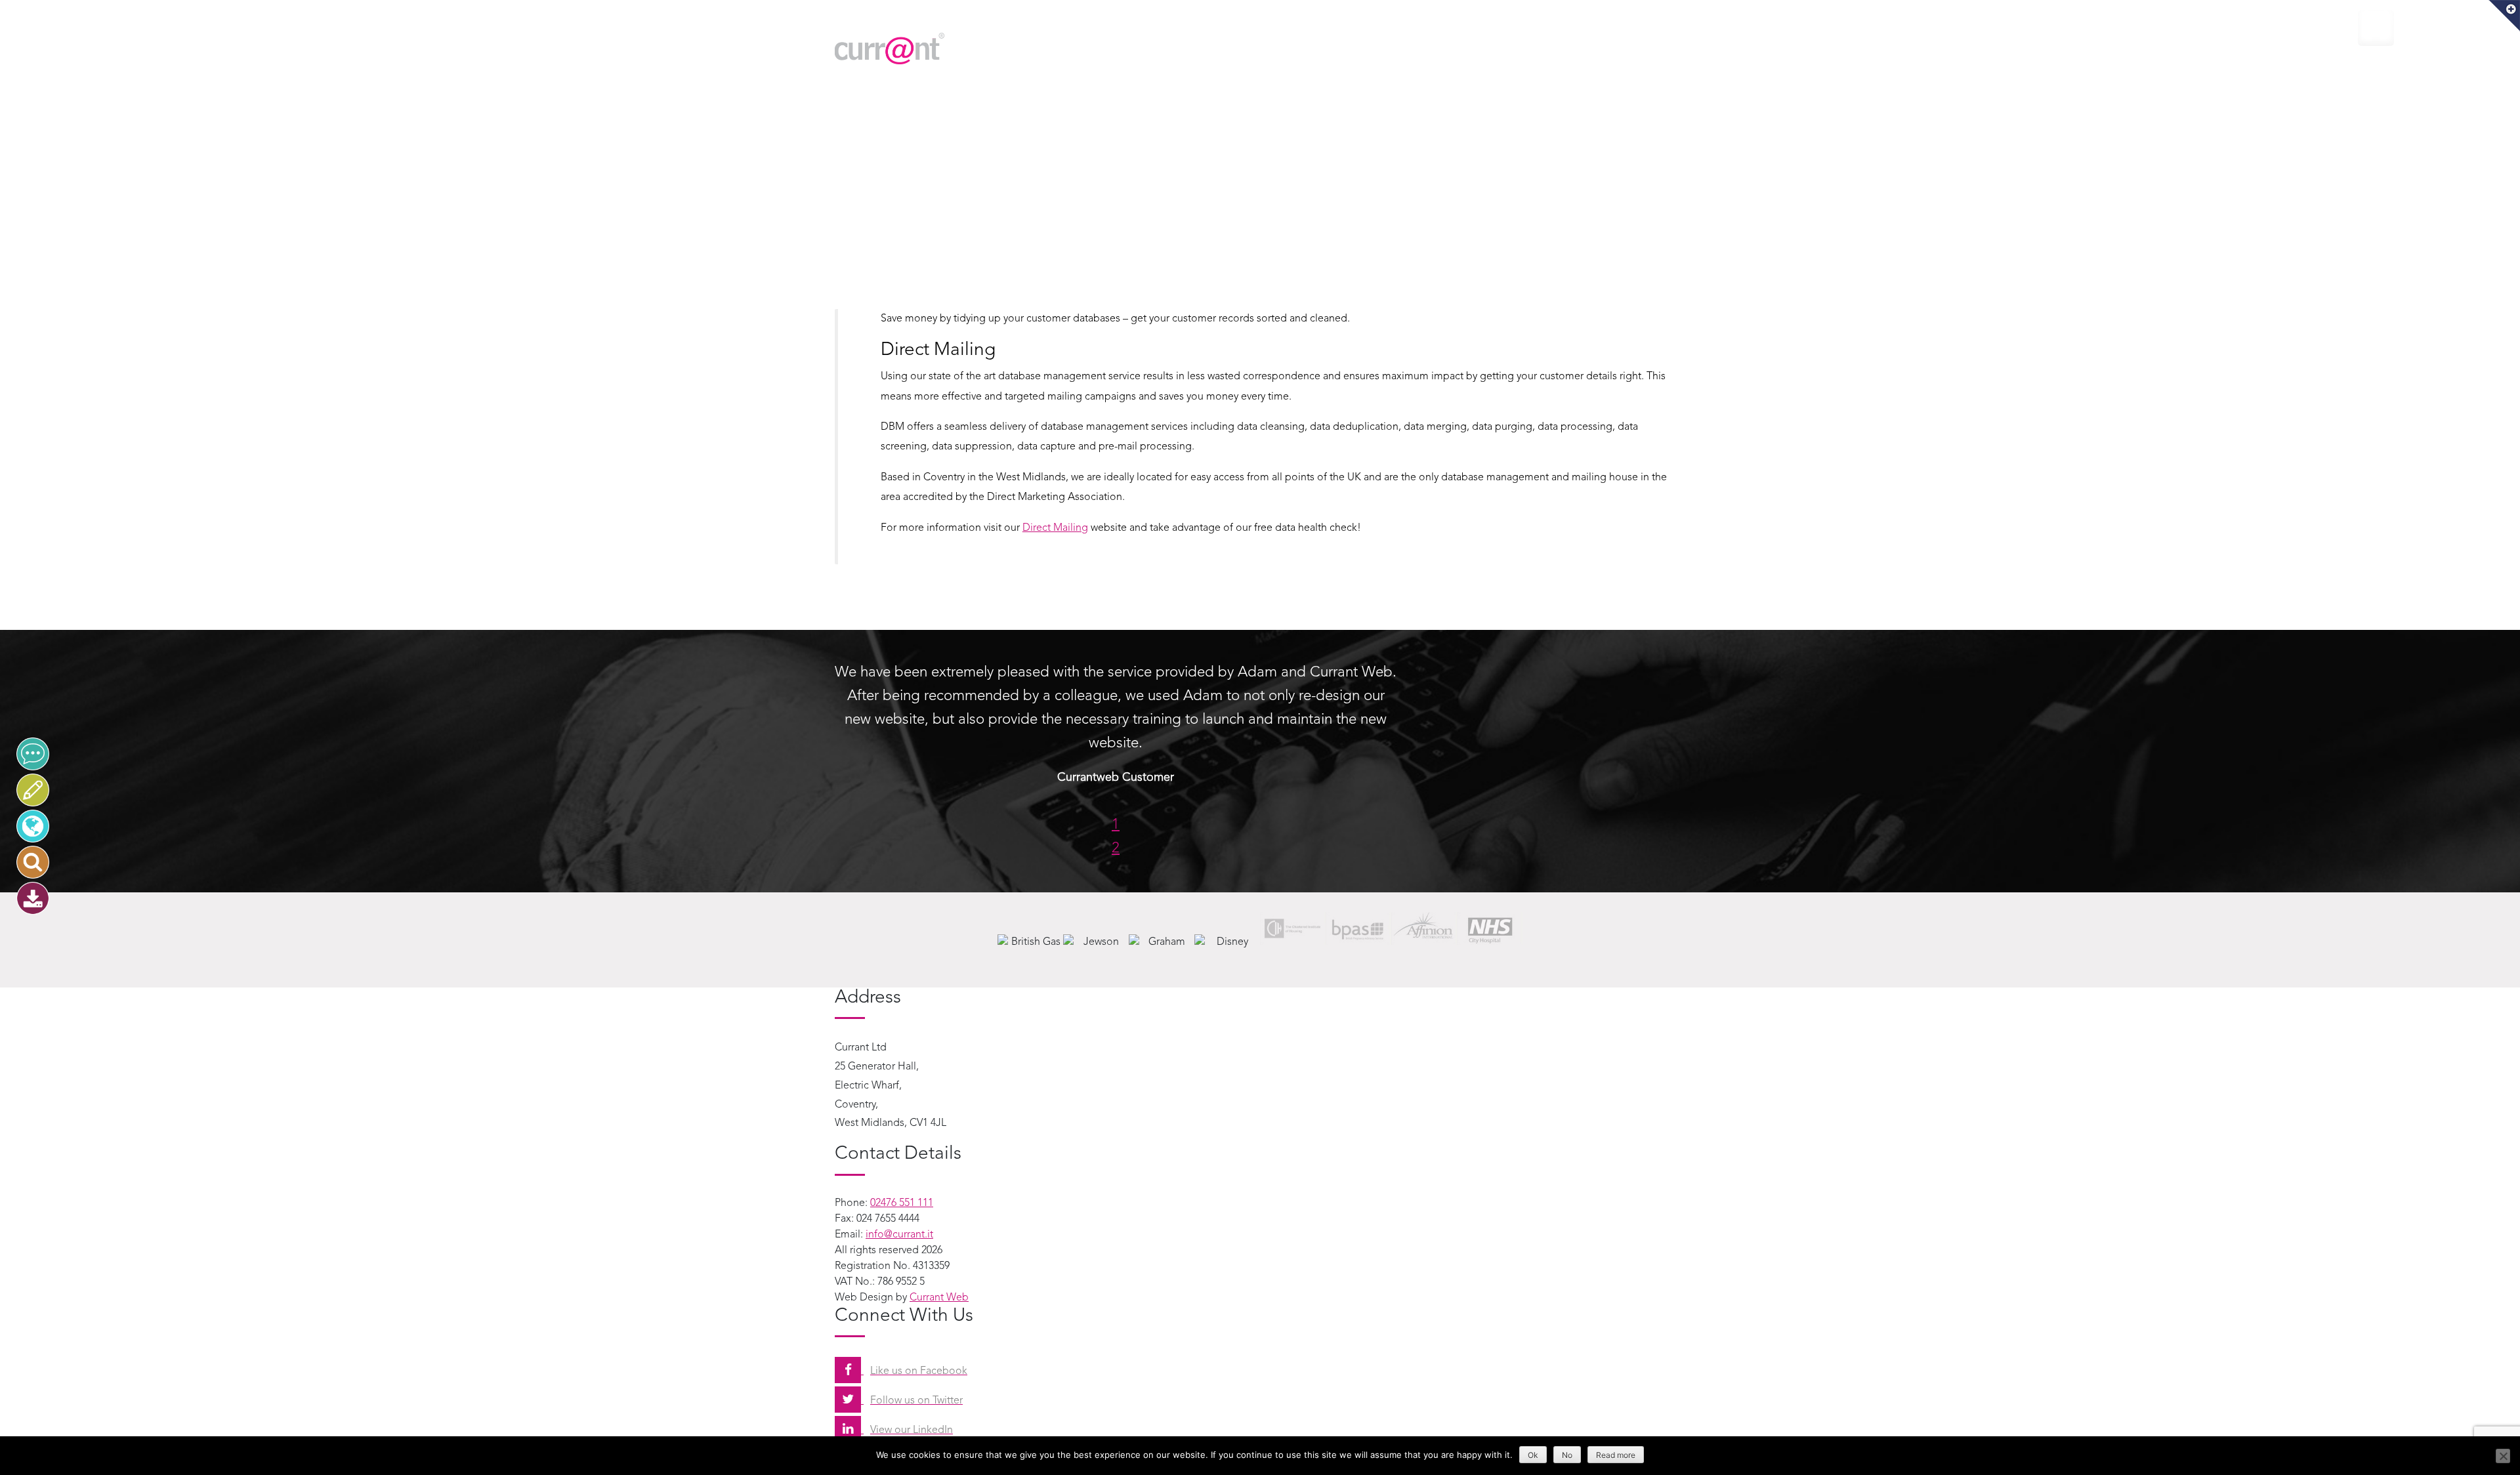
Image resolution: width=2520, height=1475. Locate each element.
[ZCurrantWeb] (33, 826)
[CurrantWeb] (33, 862)
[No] (2503, 1456)
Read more (1616, 1455)
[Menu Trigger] (2376, 28)
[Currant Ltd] (971, 49)
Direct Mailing (1055, 528)
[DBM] (33, 898)
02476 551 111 (902, 1203)
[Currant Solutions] (33, 754)
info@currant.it (899, 1235)
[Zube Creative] (33, 790)
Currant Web (939, 1298)
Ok (1533, 1455)
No (1567, 1455)
